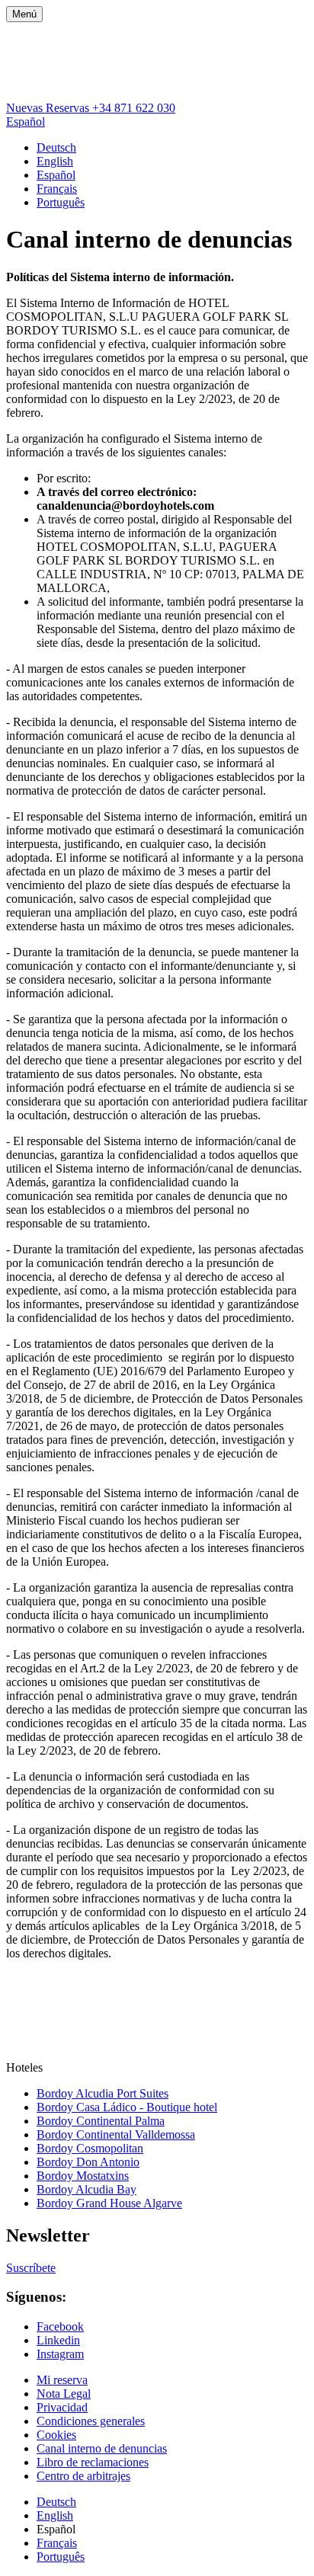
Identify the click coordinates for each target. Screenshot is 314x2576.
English (55, 161)
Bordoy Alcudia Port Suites (103, 2093)
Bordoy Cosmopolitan (90, 2148)
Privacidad (62, 2407)
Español (26, 122)
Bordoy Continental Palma (101, 2121)
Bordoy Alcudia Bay (87, 2189)
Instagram (60, 2354)
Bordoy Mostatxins (83, 2176)
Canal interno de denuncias (102, 2448)
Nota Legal (64, 2394)
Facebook (60, 2326)
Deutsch (56, 147)
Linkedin (58, 2340)
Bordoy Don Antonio (88, 2162)
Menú (24, 14)
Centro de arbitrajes (83, 2476)
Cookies (56, 2435)
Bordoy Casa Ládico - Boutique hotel (127, 2107)
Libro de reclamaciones (93, 2462)
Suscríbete (31, 2268)
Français (57, 189)
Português (61, 202)
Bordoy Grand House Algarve (109, 2203)
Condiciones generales (91, 2421)
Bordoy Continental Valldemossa (116, 2134)
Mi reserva (62, 2380)
